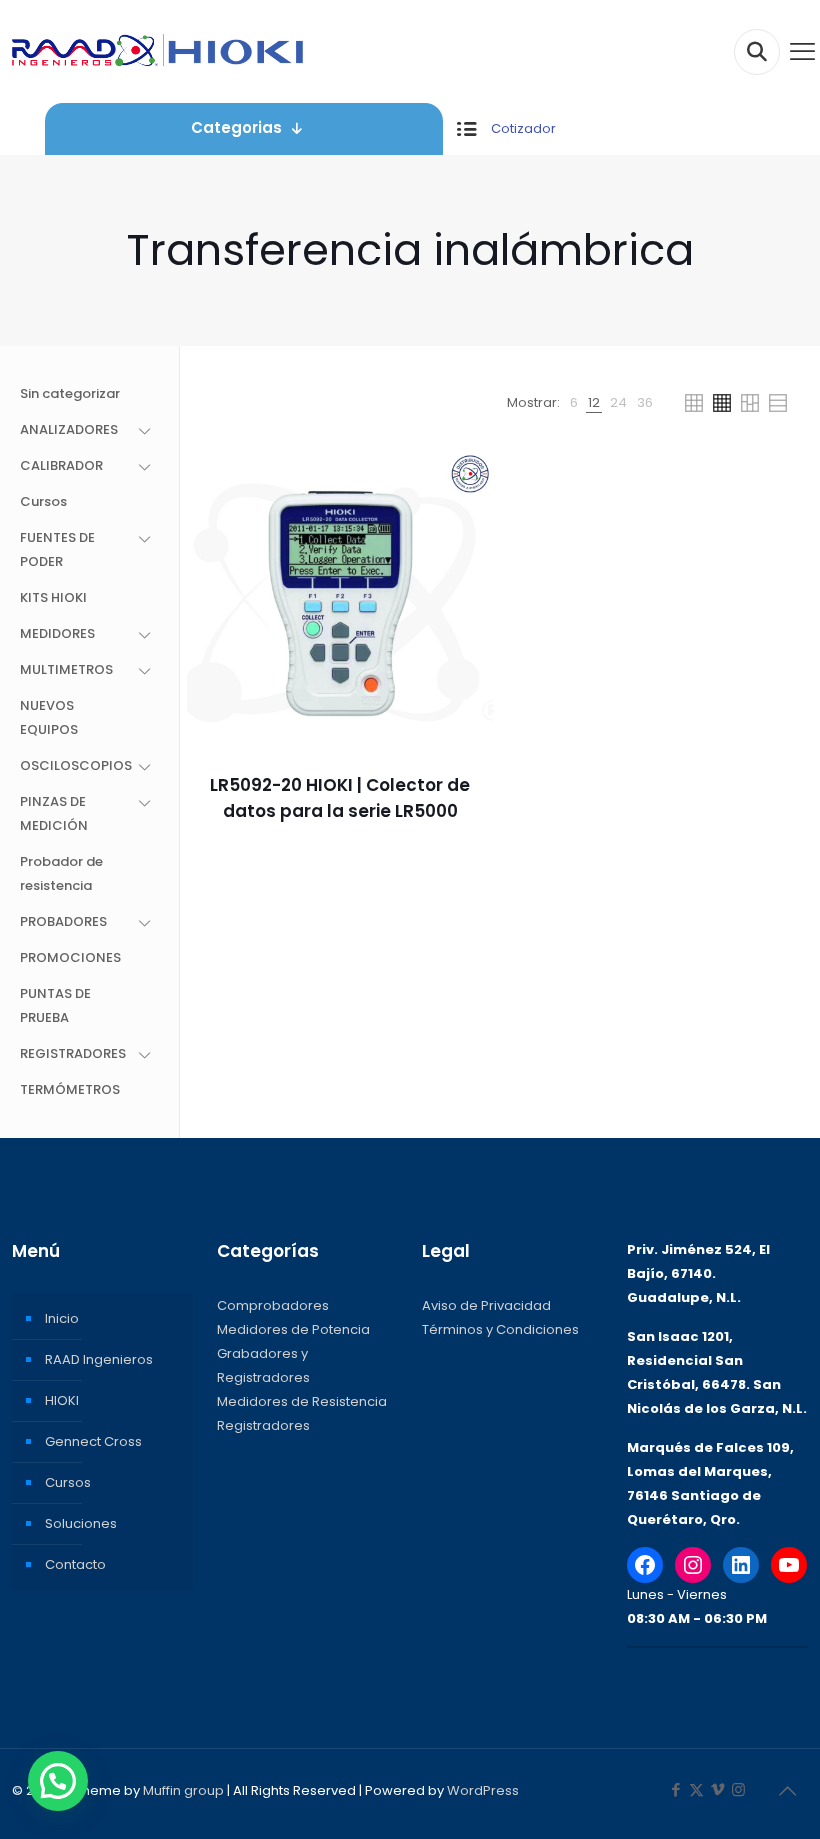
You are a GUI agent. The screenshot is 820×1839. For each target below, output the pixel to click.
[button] (58, 1781)
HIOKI (62, 1400)
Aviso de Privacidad (486, 1305)
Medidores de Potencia (293, 1329)
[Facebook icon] (675, 1789)
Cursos (68, 1482)
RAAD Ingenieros (99, 1359)
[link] (574, 403)
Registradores (263, 1425)
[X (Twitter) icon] (696, 1789)
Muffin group (183, 1790)
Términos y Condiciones (500, 1329)
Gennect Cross (93, 1441)
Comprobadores (273, 1305)
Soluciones (81, 1523)
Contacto (75, 1564)
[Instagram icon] (738, 1789)
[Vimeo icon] (717, 1789)
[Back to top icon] (787, 1791)
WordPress (483, 1790)
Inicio (62, 1318)
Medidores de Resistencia (302, 1401)
